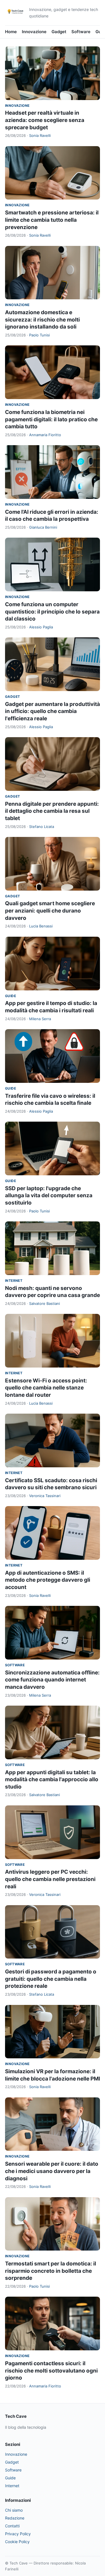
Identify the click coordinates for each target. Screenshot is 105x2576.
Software (81, 32)
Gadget (59, 32)
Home (11, 32)
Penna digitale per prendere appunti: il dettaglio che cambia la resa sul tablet (52, 811)
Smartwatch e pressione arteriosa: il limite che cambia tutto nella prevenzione (52, 220)
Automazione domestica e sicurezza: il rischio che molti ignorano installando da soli (42, 320)
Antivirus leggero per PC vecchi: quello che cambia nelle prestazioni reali (50, 1879)
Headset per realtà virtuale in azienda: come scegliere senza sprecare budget (45, 120)
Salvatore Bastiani (45, 1303)
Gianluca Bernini (43, 527)
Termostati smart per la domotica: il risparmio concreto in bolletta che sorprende (51, 2271)
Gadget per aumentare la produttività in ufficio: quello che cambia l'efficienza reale (53, 711)
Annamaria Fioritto (45, 435)
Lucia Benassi (41, 926)
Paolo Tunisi (39, 335)
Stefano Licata (42, 827)
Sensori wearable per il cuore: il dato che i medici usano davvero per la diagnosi (52, 2171)
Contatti (12, 2526)
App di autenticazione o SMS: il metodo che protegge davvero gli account (48, 1580)
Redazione (15, 2518)
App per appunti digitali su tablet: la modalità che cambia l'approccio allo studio (52, 1780)
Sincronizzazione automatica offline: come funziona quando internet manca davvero (52, 1680)
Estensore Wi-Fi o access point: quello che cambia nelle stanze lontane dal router (46, 1388)
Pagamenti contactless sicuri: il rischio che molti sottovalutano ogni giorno (51, 2371)
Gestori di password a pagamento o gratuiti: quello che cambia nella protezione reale (51, 1979)
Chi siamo (14, 2510)
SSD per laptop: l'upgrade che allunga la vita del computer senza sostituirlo (49, 1196)
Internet (14, 1281)
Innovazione (34, 32)
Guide (11, 996)
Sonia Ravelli (40, 135)
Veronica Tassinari (45, 1496)
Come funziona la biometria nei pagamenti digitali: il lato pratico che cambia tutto (51, 419)
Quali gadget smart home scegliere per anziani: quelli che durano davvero (50, 911)
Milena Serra (40, 1019)
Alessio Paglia (41, 627)
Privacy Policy (18, 2534)
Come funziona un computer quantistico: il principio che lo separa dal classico (52, 612)
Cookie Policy (17, 2542)
